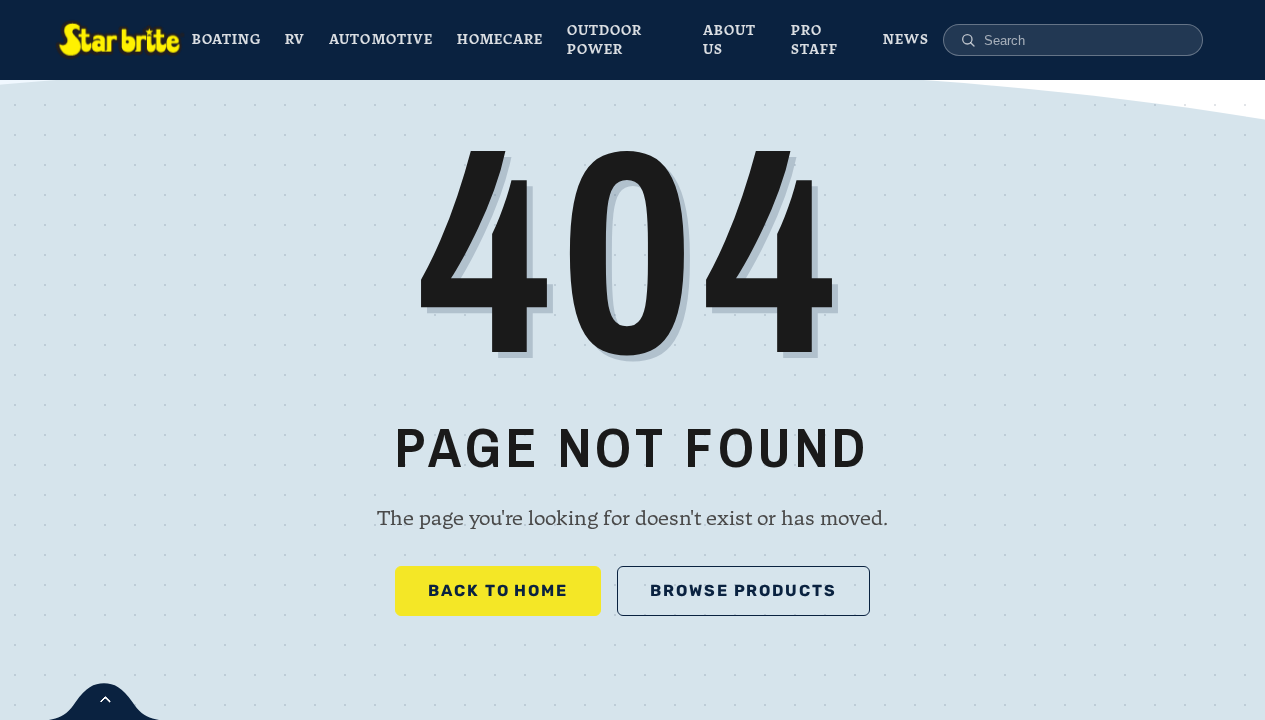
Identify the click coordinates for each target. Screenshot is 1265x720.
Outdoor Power (604, 40)
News (906, 39)
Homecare (500, 39)
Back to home (498, 590)
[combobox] (1084, 40)
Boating (226, 39)
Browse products (743, 590)
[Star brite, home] (120, 40)
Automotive (380, 39)
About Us (729, 40)
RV (295, 39)
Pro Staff (814, 40)
